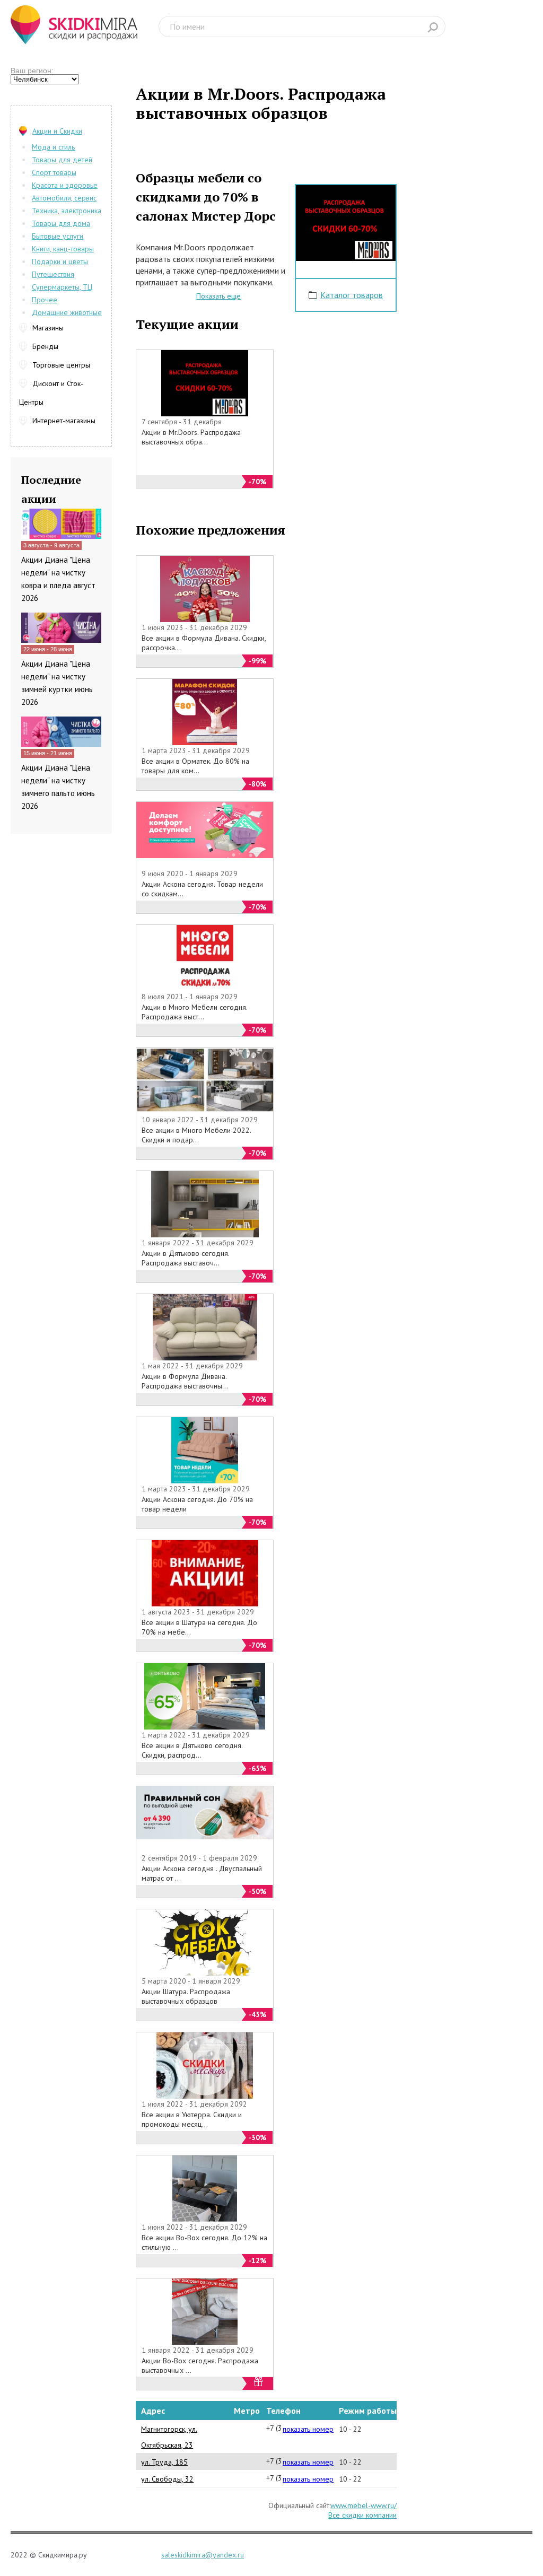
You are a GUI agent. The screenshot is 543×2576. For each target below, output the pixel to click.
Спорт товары (54, 172)
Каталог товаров (352, 295)
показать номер (308, 2429)
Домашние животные (67, 312)
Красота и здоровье (65, 185)
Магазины (48, 328)
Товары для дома (61, 223)
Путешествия (53, 274)
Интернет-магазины (64, 421)
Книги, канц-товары (63, 249)
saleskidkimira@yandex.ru (203, 2555)
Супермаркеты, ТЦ (62, 287)
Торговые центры (61, 365)
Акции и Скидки (57, 131)
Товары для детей (62, 160)
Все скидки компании (362, 2515)
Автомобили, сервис (64, 198)
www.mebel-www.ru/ (364, 2505)
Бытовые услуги (58, 236)
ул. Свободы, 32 (167, 2479)
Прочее (45, 300)
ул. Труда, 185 (164, 2462)
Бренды (45, 346)
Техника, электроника (67, 211)
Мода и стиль (53, 147)
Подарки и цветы (60, 261)
